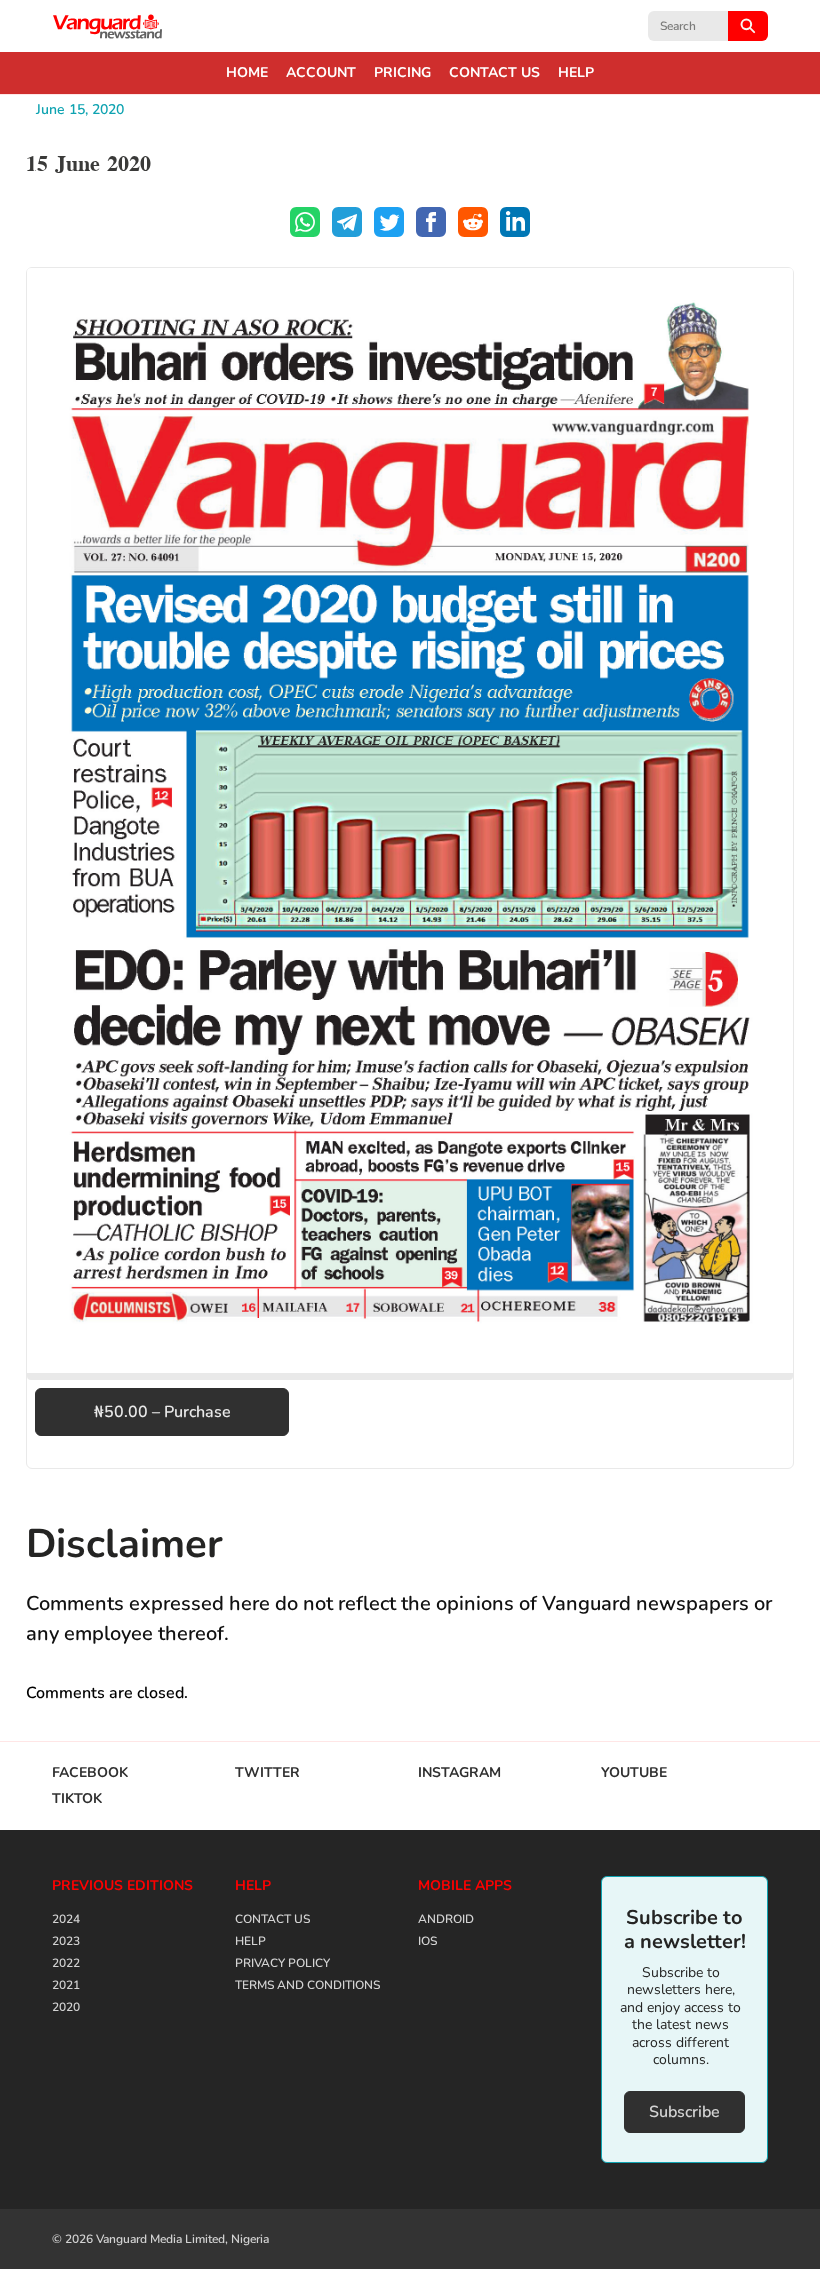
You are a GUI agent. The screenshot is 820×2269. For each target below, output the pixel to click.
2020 (66, 2007)
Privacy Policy (282, 1963)
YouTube (634, 1773)
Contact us (494, 73)
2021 (66, 1985)
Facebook (90, 1773)
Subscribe (684, 2112)
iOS (427, 1941)
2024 (66, 1919)
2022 (66, 1963)
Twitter (267, 1773)
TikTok (77, 1799)
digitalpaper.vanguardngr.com (108, 26)
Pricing (402, 73)
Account (321, 73)
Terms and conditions (307, 1985)
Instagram (459, 1773)
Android (446, 1919)
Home (247, 73)
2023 (66, 1941)
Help (576, 73)
